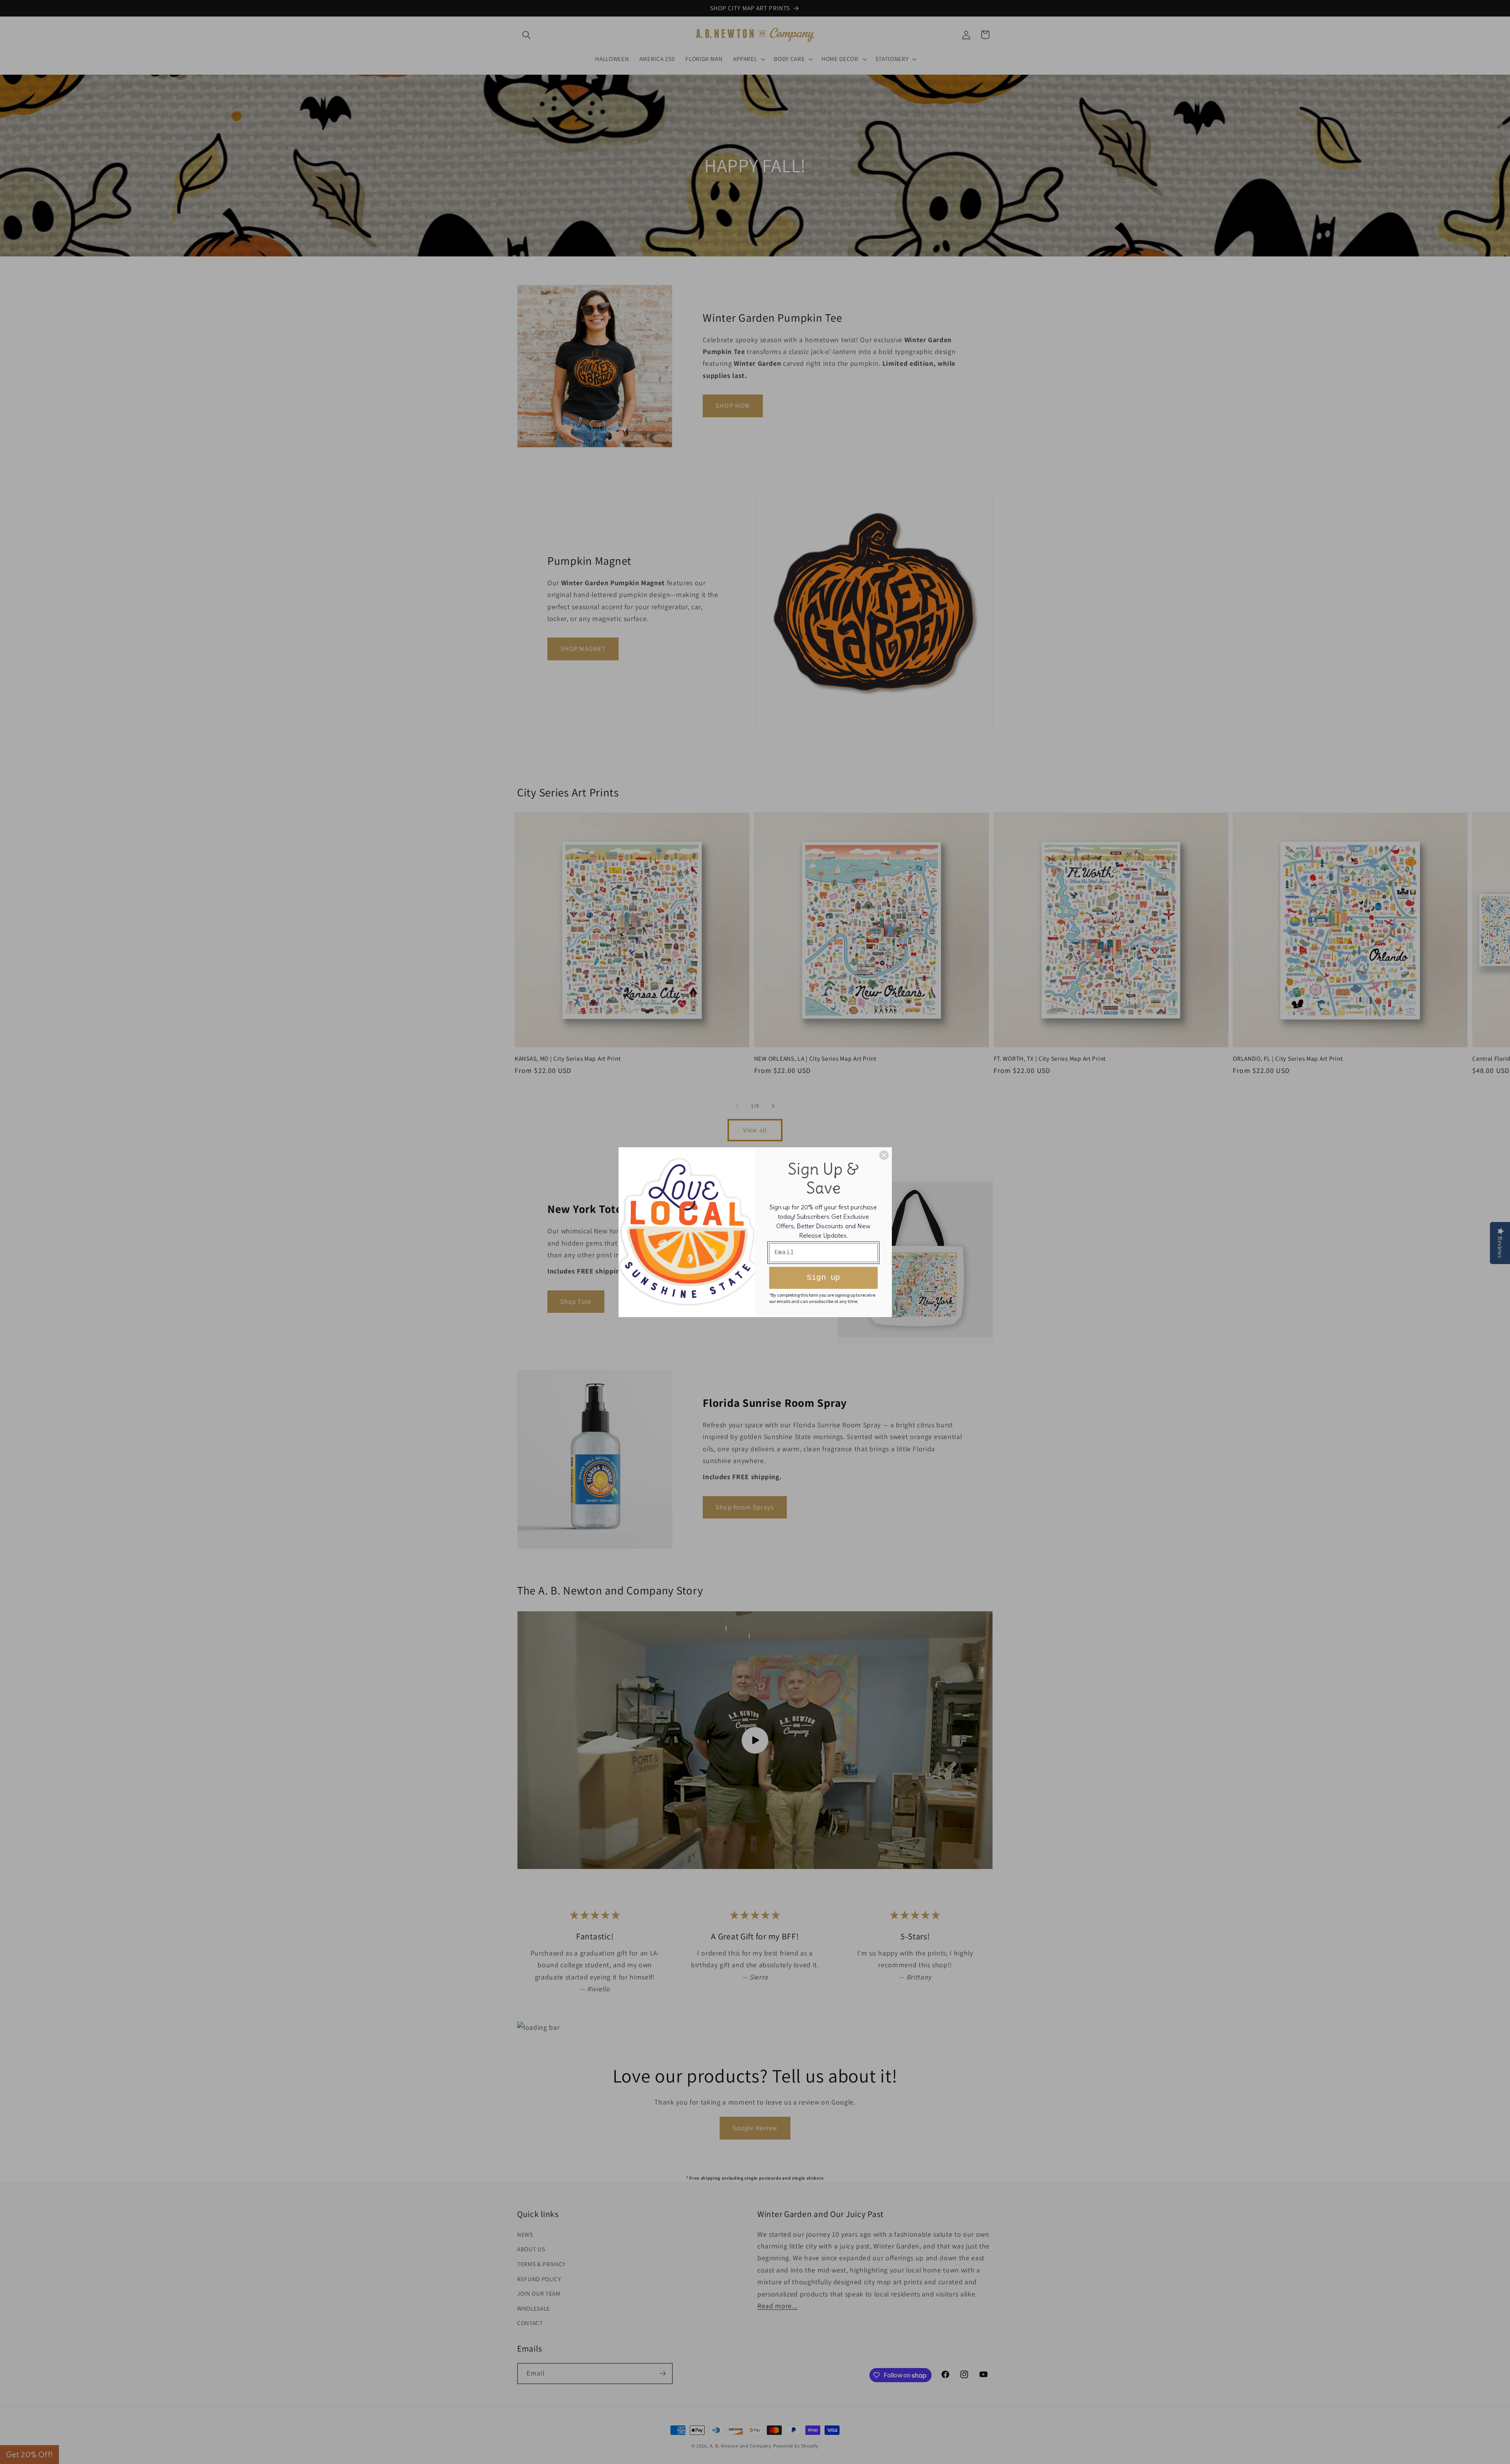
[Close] (884, 1155)
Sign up (823, 1278)
